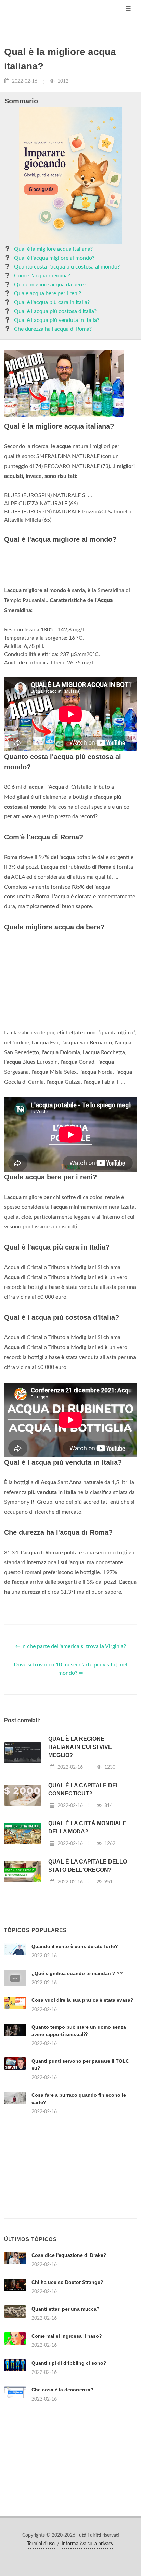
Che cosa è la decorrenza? (62, 2390)
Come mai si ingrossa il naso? (67, 2336)
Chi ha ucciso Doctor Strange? (67, 2282)
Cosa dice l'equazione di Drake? (69, 2255)
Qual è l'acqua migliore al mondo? (54, 258)
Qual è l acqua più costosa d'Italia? (55, 311)
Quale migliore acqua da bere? (50, 285)
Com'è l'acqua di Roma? (42, 276)
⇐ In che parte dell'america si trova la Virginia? (71, 1646)
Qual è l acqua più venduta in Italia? (57, 320)
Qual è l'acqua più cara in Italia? (52, 302)
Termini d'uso (41, 2544)
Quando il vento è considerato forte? (75, 1946)
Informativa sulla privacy (87, 2544)
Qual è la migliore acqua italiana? (53, 249)
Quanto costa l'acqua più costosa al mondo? (67, 267)
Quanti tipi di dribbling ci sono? (69, 2363)
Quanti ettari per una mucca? (66, 2309)
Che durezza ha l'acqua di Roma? (53, 329)
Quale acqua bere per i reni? (48, 293)
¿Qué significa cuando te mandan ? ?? (77, 1973)
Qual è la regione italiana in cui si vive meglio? (80, 1747)
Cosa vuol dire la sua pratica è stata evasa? (82, 2000)
